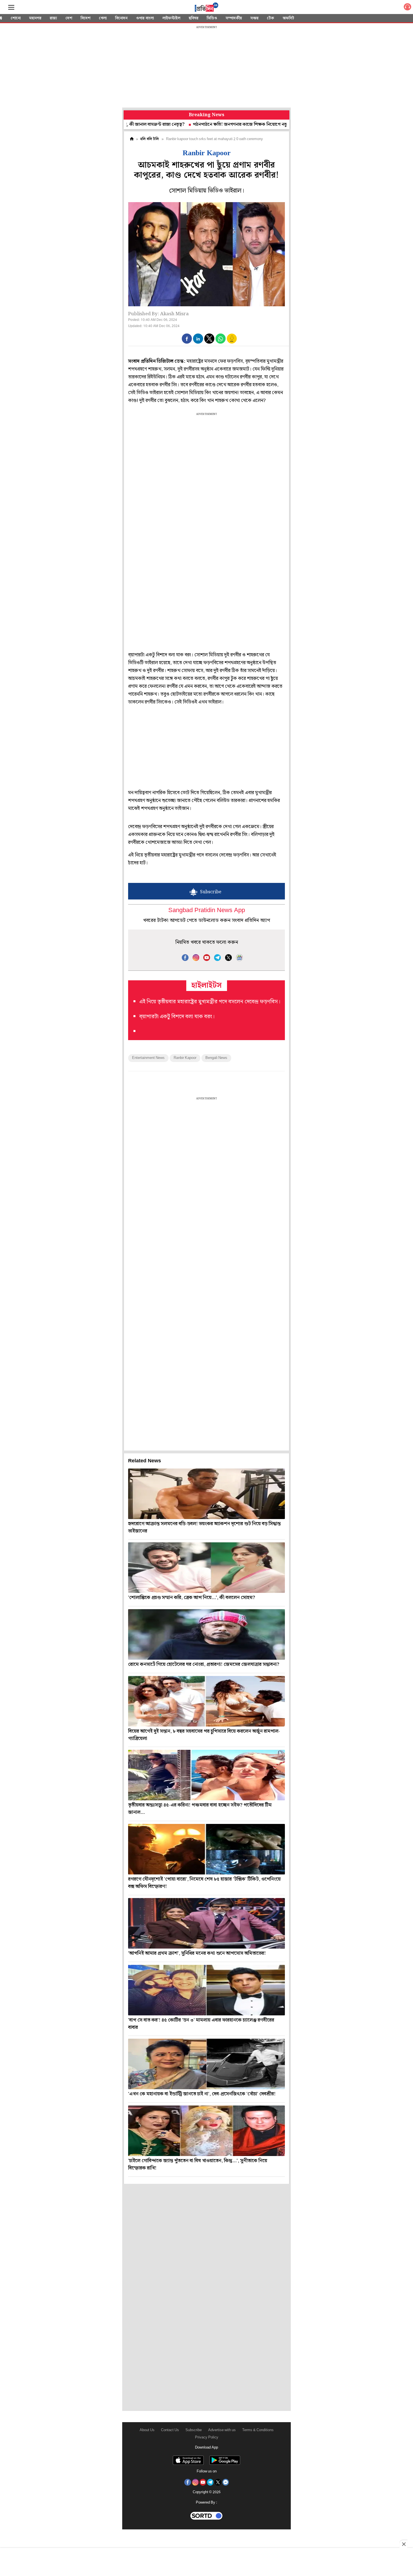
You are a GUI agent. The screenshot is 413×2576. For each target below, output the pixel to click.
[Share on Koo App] (232, 342)
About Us (147, 2430)
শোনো (16, 18)
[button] (187, 339)
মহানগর (35, 18)
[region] (206, 67)
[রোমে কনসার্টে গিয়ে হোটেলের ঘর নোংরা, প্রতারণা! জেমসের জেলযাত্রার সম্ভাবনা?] (206, 1634)
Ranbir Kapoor (185, 1058)
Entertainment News (148, 1058)
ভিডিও (212, 18)
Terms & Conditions (258, 2430)
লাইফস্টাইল (171, 18)
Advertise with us (222, 2430)
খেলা (103, 18)
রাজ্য (53, 18)
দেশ (69, 18)
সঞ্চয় (254, 18)
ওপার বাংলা (145, 18)
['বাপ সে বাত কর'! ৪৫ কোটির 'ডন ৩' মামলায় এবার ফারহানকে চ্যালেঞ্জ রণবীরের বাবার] (206, 1990)
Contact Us (170, 2430)
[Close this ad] (403, 2544)
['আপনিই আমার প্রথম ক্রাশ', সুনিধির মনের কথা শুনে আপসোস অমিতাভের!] (206, 1923)
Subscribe (194, 2430)
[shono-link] (407, 8)
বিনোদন (121, 18)
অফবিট (288, 18)
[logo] (206, 8)
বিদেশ (86, 18)
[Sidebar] (11, 7)
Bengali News (216, 1058)
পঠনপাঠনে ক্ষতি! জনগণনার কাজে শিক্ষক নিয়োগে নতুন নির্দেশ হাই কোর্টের (203, 125)
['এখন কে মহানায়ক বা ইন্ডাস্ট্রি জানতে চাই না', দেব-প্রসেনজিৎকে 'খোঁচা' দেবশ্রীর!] (206, 2064)
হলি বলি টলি (150, 139)
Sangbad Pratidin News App (207, 911)
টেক (271, 18)
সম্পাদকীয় (234, 18)
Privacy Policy (207, 2437)
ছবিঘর (194, 18)
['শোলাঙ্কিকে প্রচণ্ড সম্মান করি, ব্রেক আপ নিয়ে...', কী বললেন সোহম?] (206, 1568)
